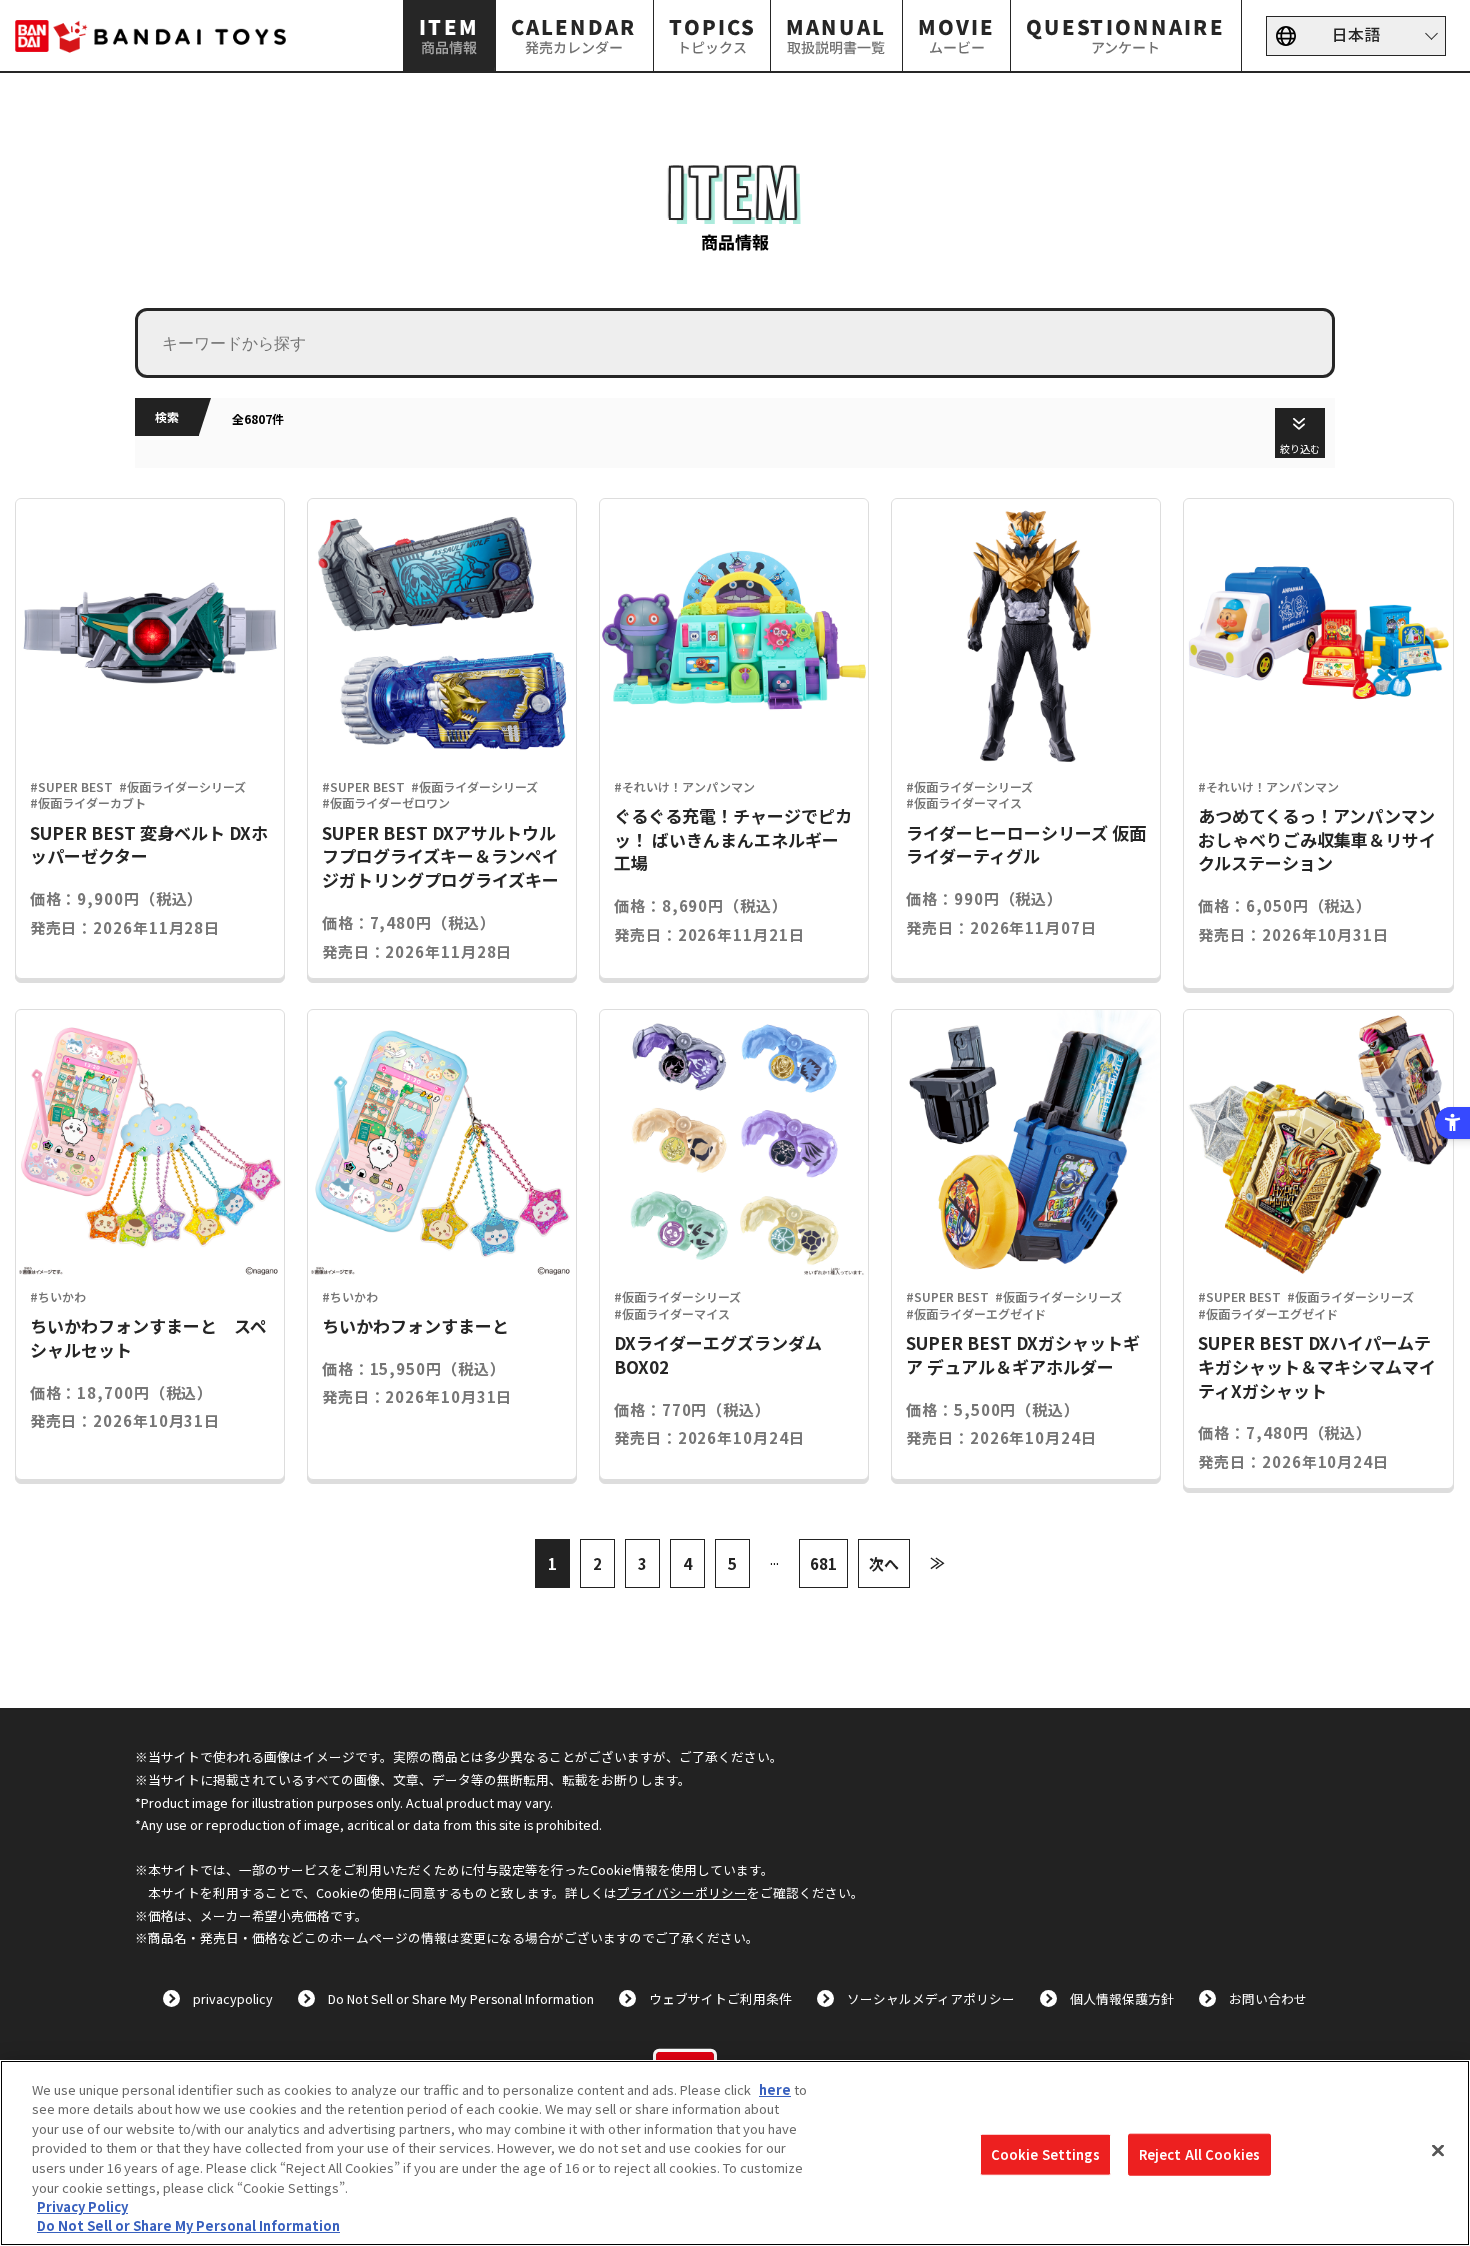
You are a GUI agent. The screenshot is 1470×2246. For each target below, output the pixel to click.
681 (823, 1563)
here (775, 2089)
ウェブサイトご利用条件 (720, 1998)
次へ (884, 1563)
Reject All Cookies (1199, 2154)
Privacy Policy (82, 2206)
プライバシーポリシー (682, 1892)
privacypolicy (233, 1998)
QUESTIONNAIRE (1126, 34)
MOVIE (956, 34)
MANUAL (836, 34)
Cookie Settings (1045, 2154)
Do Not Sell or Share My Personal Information (461, 1998)
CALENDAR (574, 34)
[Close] (1438, 2150)
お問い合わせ (1268, 1998)
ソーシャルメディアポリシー (931, 1998)
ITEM (450, 34)
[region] (735, 2153)
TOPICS (712, 34)
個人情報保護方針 (1122, 1998)
